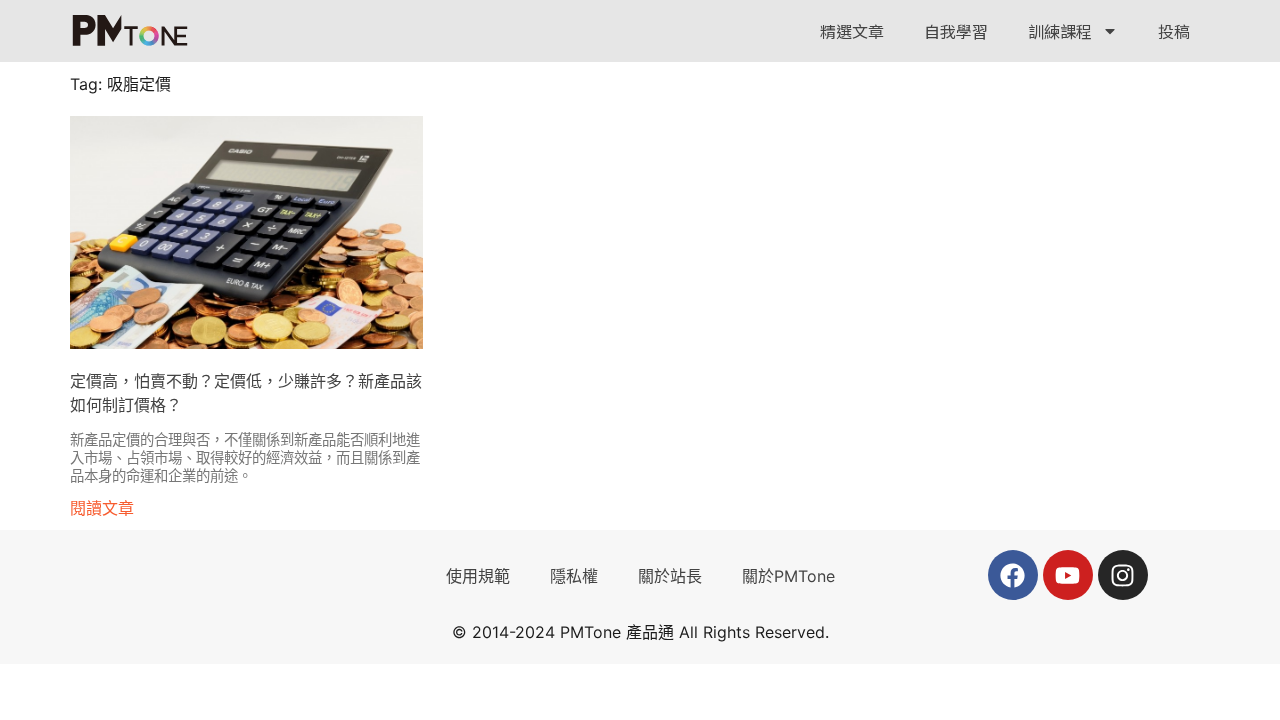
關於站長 (670, 576)
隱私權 (574, 576)
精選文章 (852, 31)
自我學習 (956, 31)
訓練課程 (1060, 31)
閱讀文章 (102, 508)
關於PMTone (788, 576)
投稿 (1174, 31)
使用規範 (478, 576)
